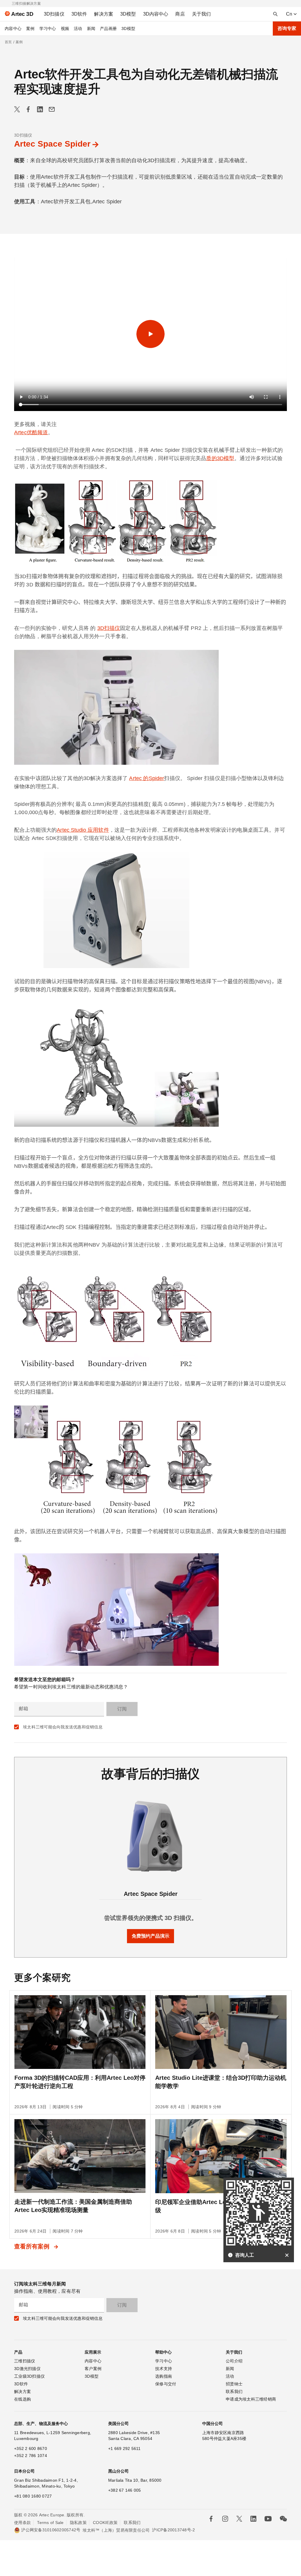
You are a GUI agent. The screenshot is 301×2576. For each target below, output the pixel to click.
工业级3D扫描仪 (29, 2376)
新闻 (91, 28)
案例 (30, 28)
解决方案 (22, 2391)
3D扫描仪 (23, 135)
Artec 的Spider (147, 778)
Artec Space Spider (52, 144)
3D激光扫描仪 (27, 2369)
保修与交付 (166, 2384)
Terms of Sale (50, 2523)
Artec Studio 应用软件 (83, 830)
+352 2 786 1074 (31, 2456)
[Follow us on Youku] (268, 2519)
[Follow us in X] (239, 2519)
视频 (65, 28)
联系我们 (234, 2391)
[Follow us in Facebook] (211, 2519)
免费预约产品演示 (150, 1936)
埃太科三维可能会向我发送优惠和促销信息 (63, 1727)
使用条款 (22, 2523)
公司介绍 (234, 2361)
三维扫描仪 (25, 2361)
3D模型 (128, 28)
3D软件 (21, 2384)
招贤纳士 (234, 2384)
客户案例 (93, 2369)
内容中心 (13, 28)
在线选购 (22, 2399)
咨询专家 (287, 28)
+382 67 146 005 (125, 2490)
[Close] (287, 2255)
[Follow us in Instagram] (225, 2519)
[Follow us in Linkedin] (253, 2519)
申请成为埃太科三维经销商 (251, 2399)
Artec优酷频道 (31, 432)
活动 (78, 28)
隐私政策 (78, 2523)
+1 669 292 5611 (124, 2448)
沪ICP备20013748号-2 (173, 2530)
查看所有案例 (33, 2246)
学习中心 (48, 28)
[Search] (275, 14)
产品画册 (108, 28)
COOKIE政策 (105, 2523)
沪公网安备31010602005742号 (51, 2530)
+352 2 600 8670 (31, 2448)
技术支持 (164, 2369)
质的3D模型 (220, 458)
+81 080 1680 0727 (33, 2496)
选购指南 (164, 2376)
